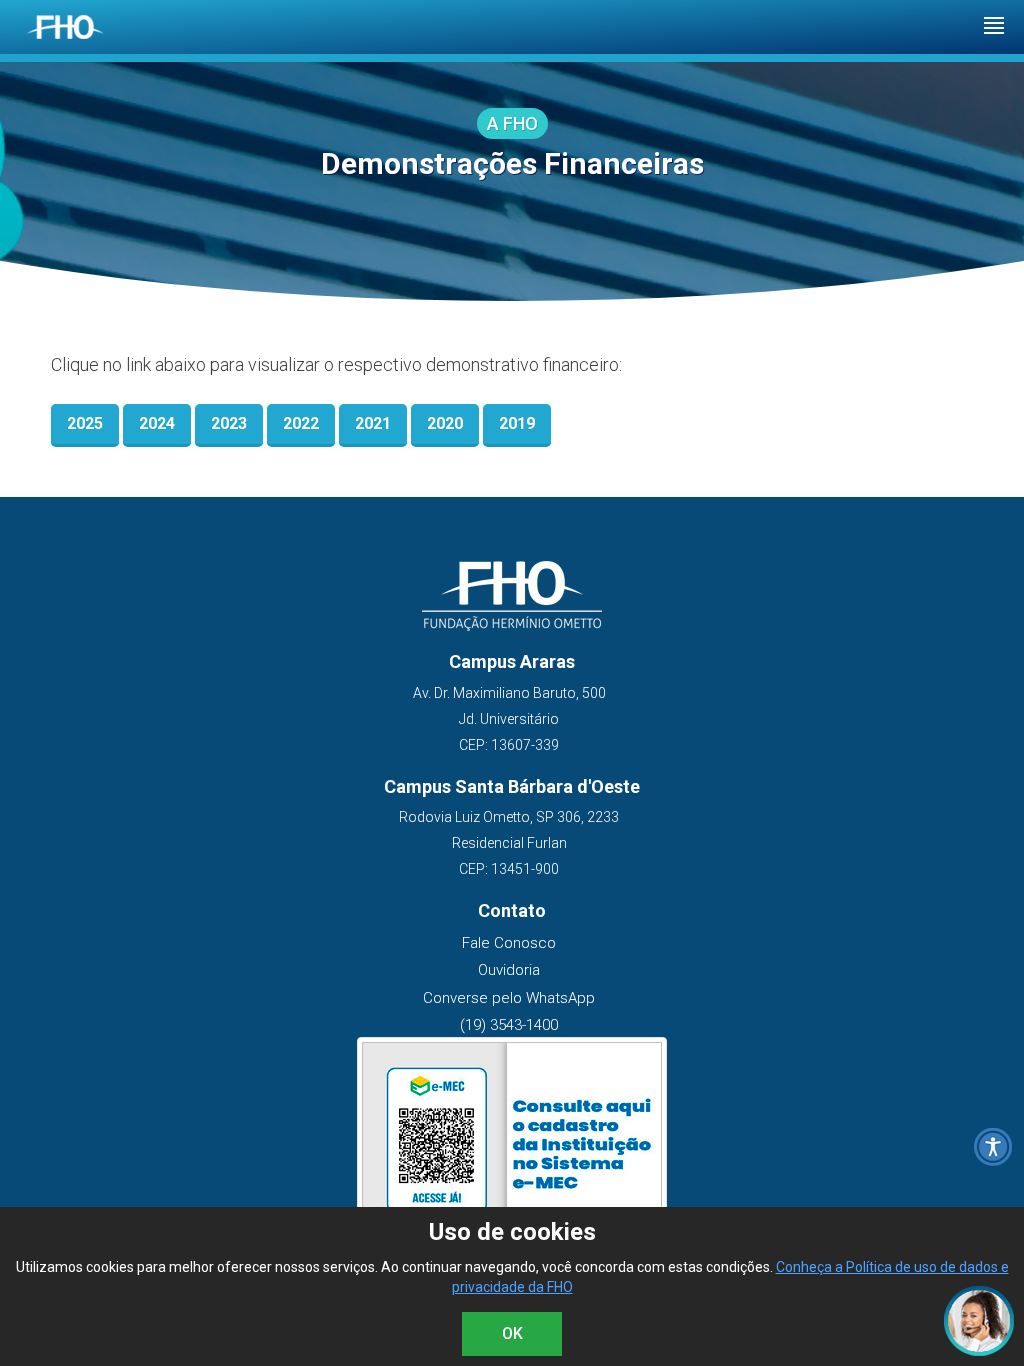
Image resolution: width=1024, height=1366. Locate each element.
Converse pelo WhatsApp (509, 998)
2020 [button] (445, 423)
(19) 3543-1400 (509, 1025)
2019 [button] (517, 423)
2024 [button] (157, 423)
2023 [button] (229, 423)
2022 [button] (301, 423)
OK (512, 1333)
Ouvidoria (509, 970)
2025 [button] (85, 423)
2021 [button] (373, 423)
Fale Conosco (509, 943)
